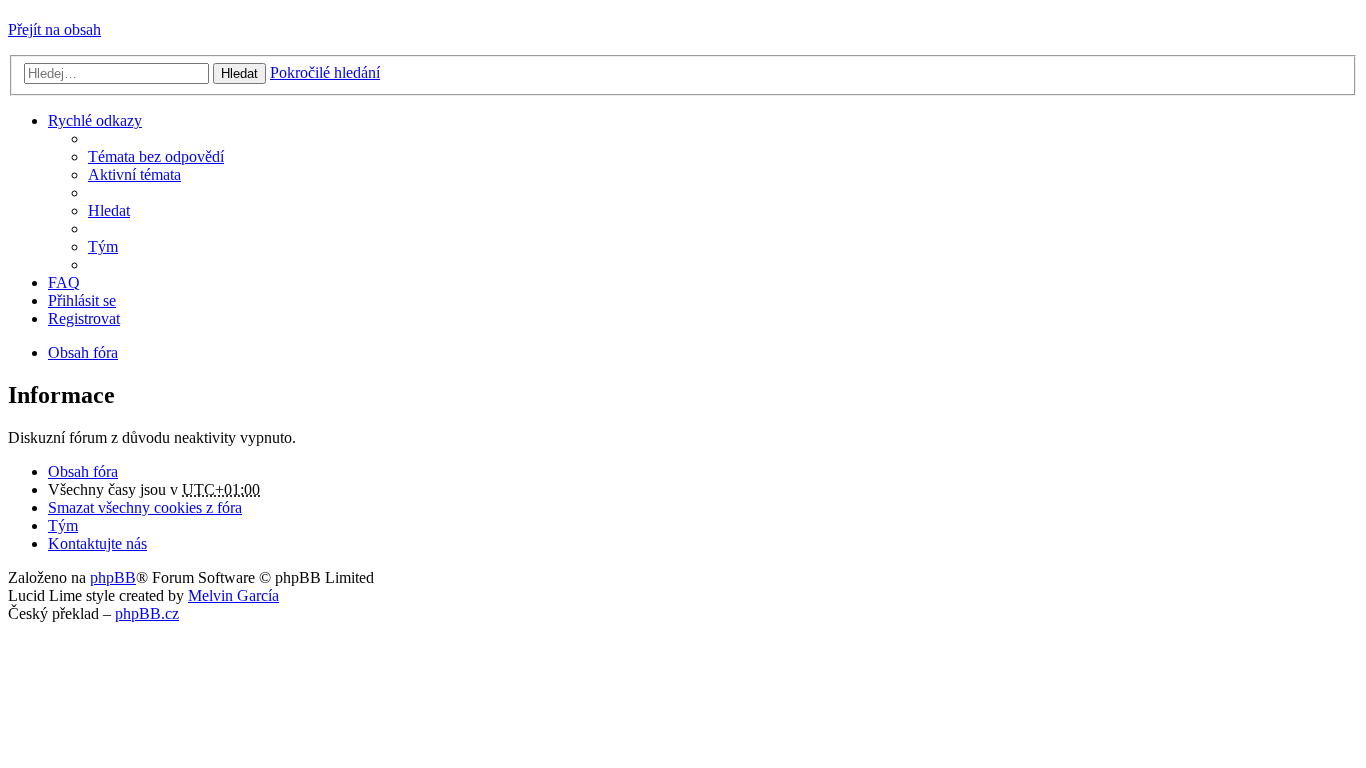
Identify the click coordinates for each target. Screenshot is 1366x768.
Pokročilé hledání (325, 72)
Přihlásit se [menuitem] (82, 300)
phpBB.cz (147, 613)
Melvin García (233, 595)
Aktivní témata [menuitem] (134, 174)
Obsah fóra (83, 471)
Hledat (239, 73)
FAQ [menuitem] (64, 282)
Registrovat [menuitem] (84, 318)
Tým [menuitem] (103, 246)
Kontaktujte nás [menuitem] (97, 543)
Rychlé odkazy (95, 120)
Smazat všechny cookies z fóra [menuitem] (145, 507)
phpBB (113, 577)
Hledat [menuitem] (109, 210)
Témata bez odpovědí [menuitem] (156, 156)
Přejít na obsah (54, 29)
